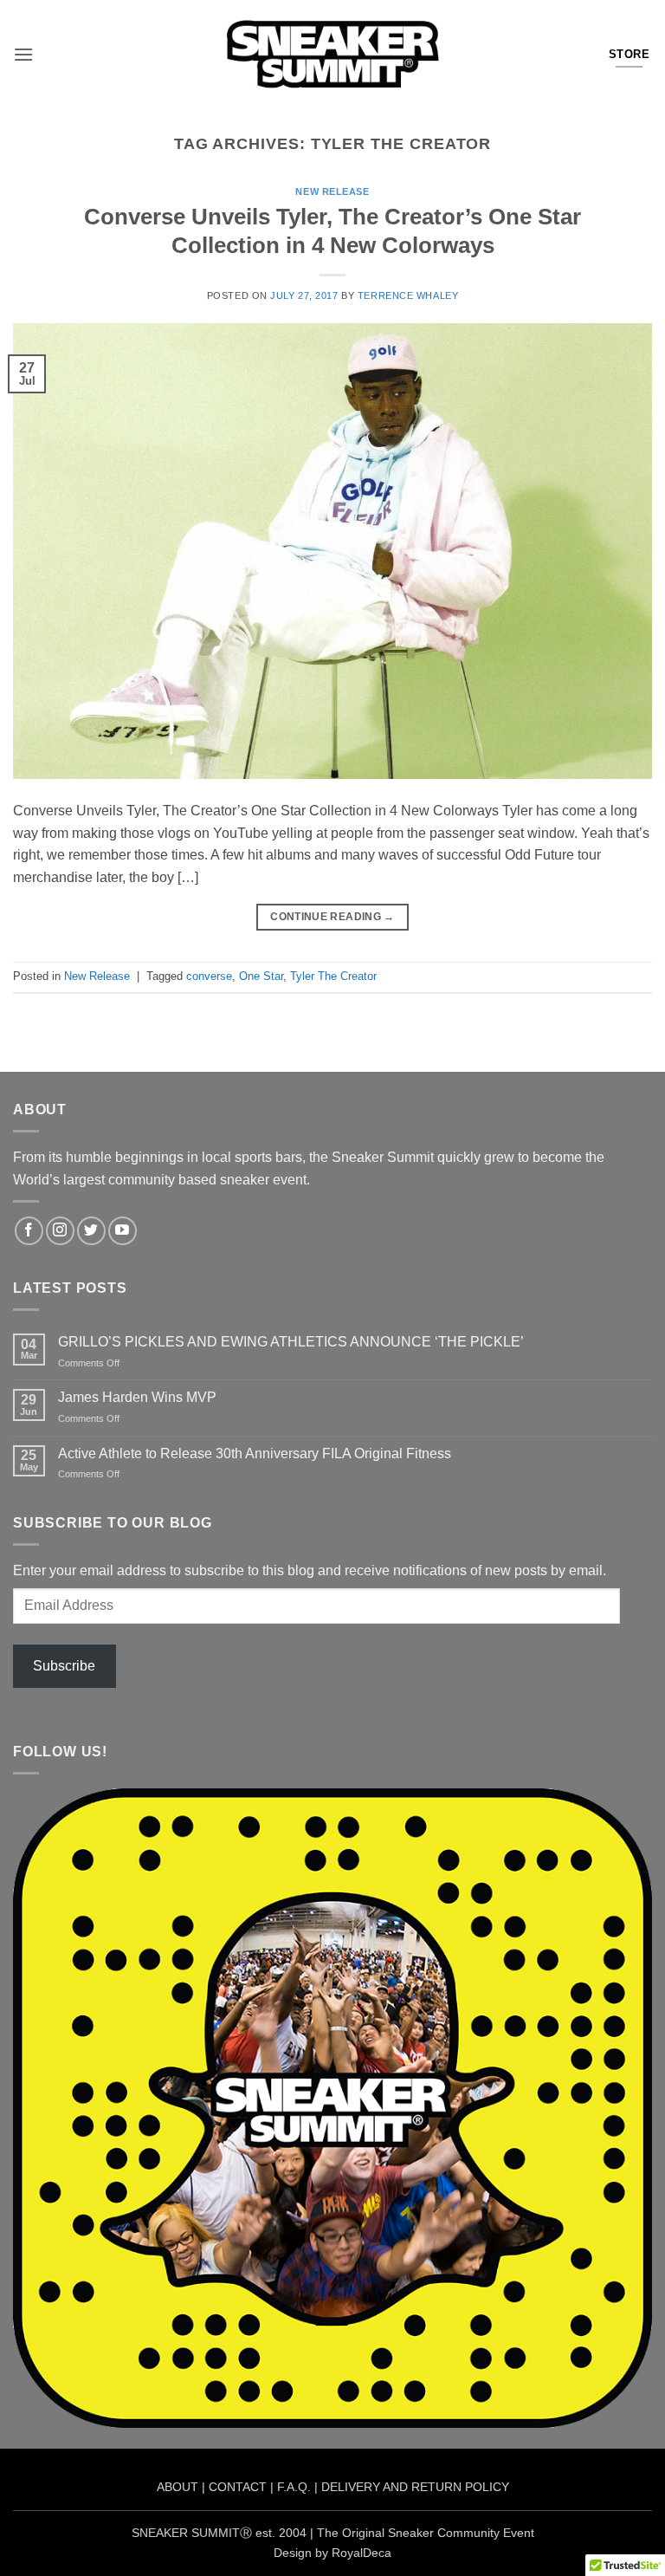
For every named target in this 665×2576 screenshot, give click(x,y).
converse (209, 976)
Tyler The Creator (333, 976)
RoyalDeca (362, 2553)
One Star (261, 976)
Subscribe (64, 1666)
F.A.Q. (294, 2487)
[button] (23, 54)
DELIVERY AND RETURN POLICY (415, 2487)
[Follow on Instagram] (60, 1231)
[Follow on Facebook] (29, 1231)
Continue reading (332, 917)
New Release (332, 191)
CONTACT (238, 2487)
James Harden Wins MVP (137, 1397)
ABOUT (178, 2487)
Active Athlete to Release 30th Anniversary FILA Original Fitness (255, 1453)
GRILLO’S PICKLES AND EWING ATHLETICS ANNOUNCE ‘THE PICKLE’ (291, 1342)
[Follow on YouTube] (123, 1231)
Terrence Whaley (408, 295)
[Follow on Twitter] (91, 1231)
